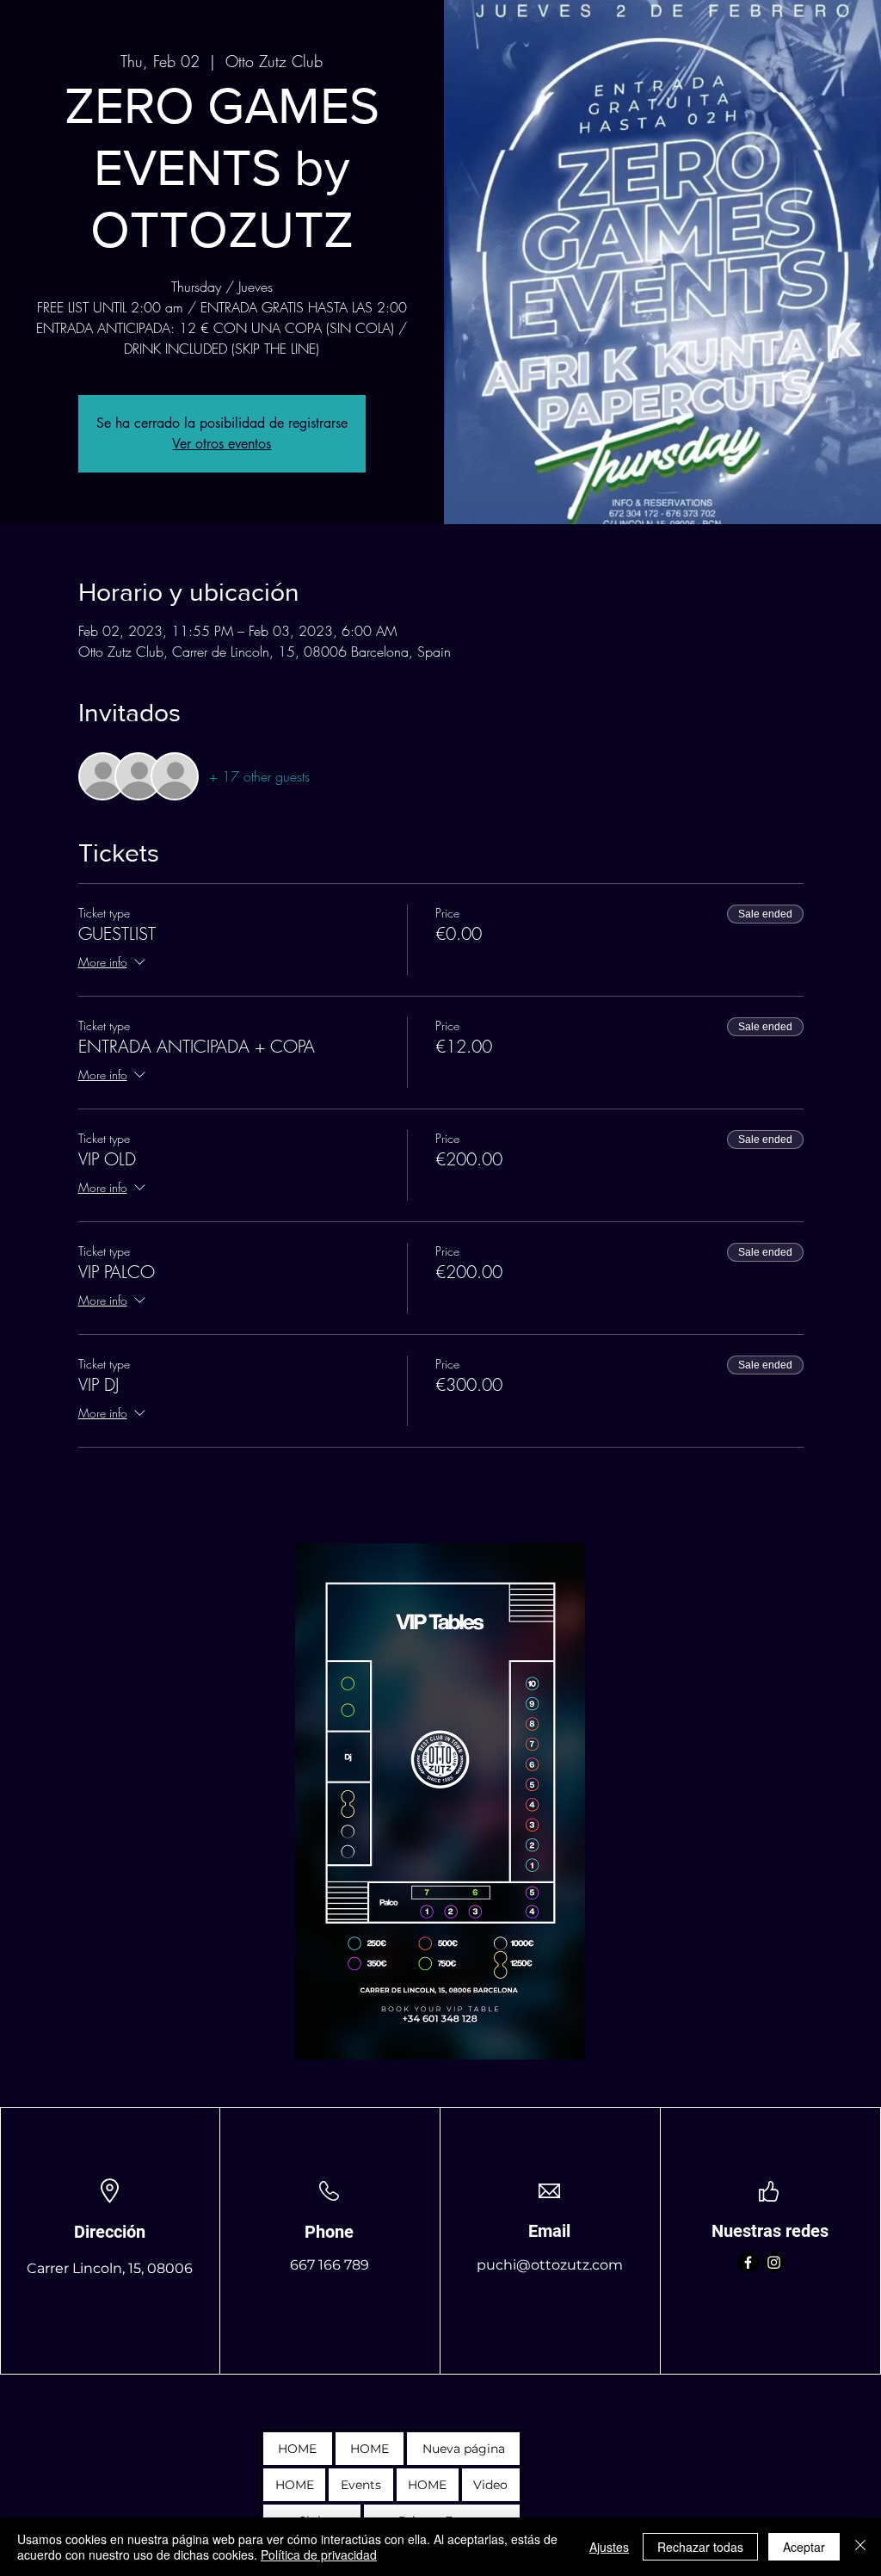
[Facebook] (748, 2262)
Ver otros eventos (222, 444)
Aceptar (804, 2547)
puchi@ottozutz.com (550, 2265)
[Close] (860, 2547)
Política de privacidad (319, 2554)
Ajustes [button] (609, 2547)
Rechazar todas (700, 2547)
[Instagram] (774, 2262)
